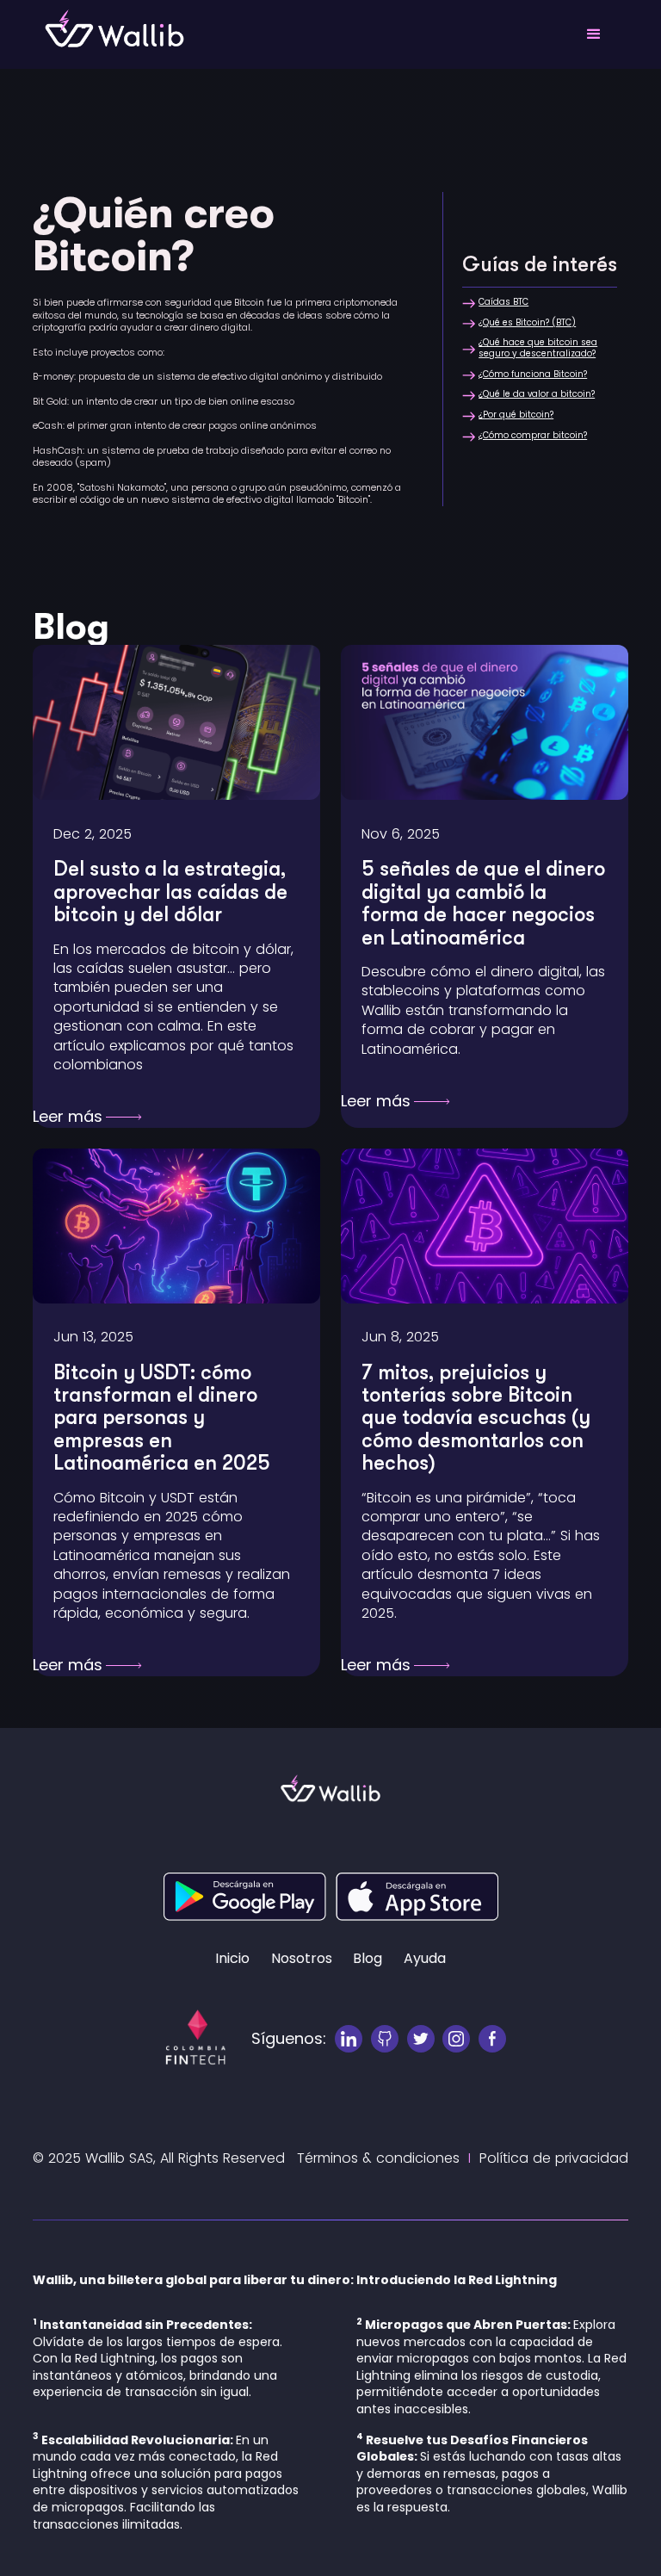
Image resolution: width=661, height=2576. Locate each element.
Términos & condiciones (378, 2158)
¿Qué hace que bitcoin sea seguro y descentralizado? (538, 348)
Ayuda (425, 1959)
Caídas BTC (503, 302)
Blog (368, 1959)
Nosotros (302, 1959)
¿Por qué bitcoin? (516, 415)
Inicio (232, 1959)
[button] (594, 34)
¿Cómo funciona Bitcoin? (533, 375)
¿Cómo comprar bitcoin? (533, 436)
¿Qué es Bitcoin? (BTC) (527, 323)
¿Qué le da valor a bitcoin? (537, 394)
